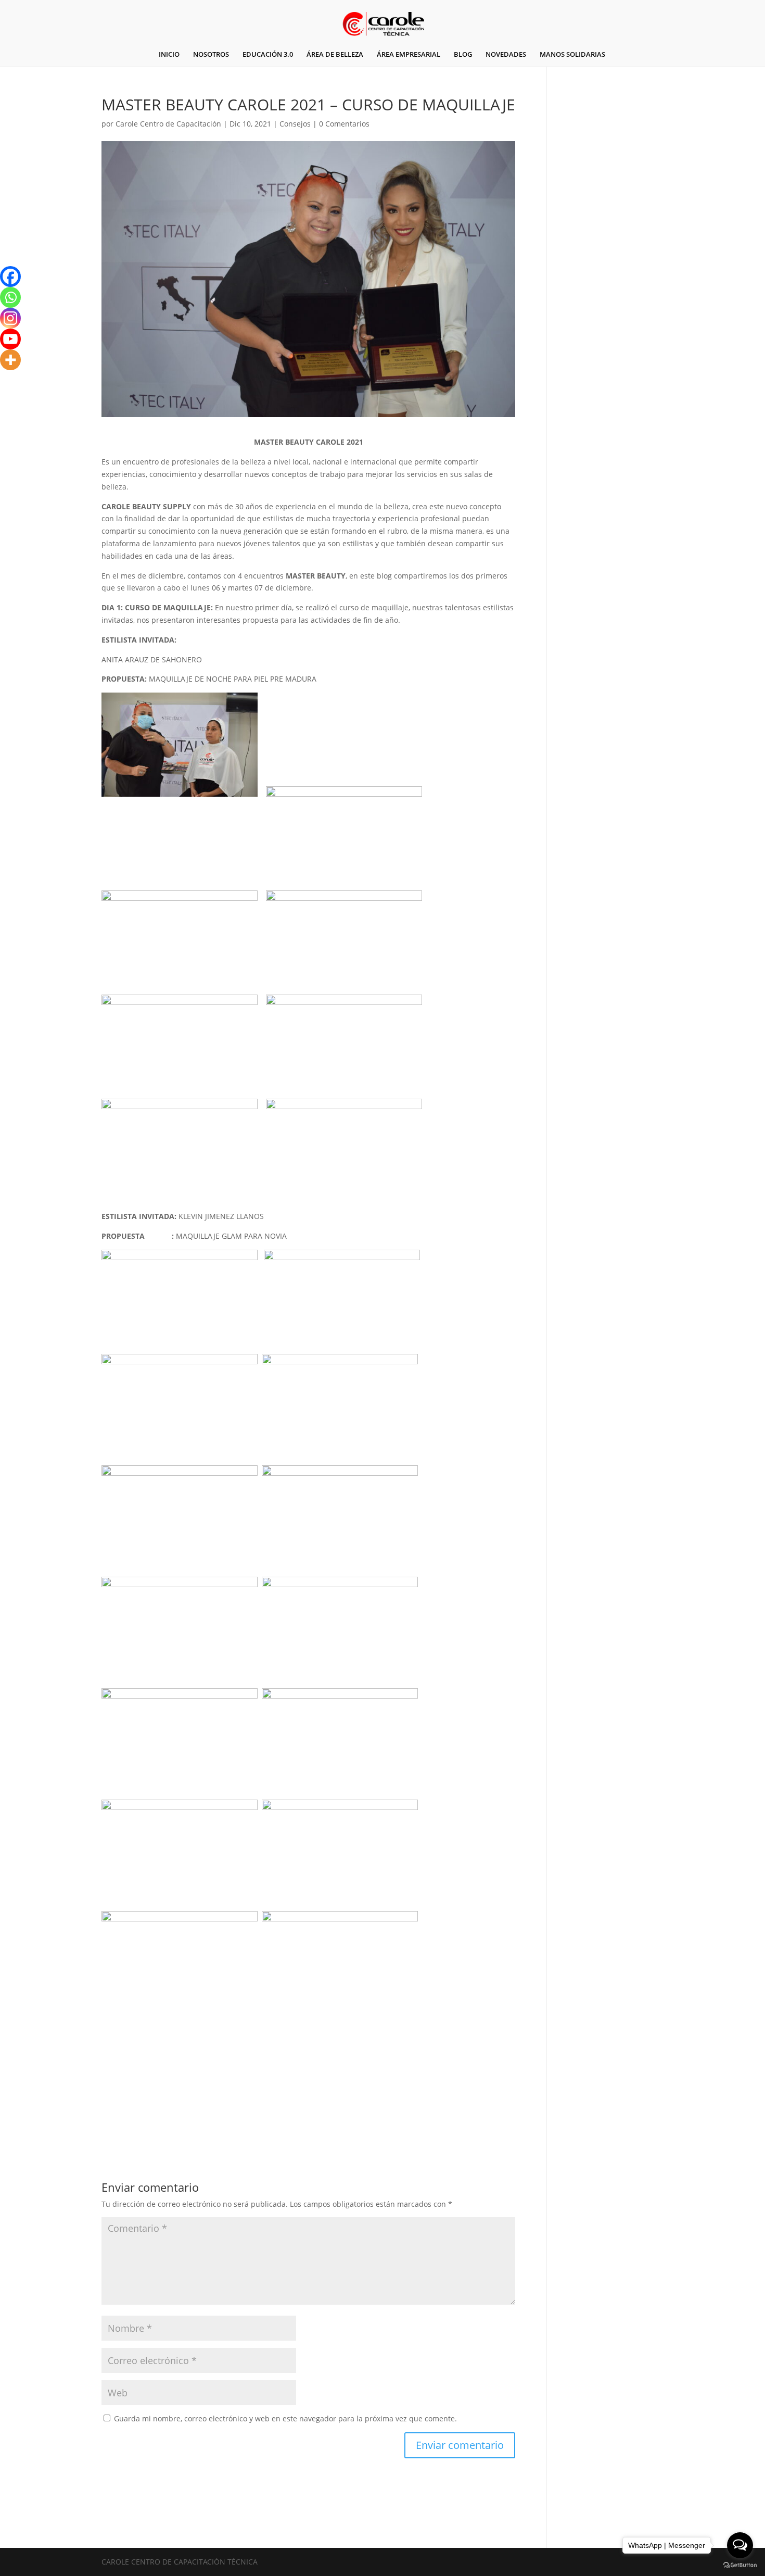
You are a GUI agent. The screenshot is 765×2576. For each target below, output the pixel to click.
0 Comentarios (344, 124)
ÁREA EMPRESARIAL (409, 55)
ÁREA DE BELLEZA (335, 55)
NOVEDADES (506, 55)
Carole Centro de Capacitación (168, 124)
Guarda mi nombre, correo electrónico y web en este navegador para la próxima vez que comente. (285, 2418)
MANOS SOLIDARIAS (572, 55)
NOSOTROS (211, 55)
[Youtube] (10, 339)
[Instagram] (10, 318)
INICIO (169, 55)
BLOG (463, 55)
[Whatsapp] (10, 297)
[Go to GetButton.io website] (740, 2565)
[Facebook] (10, 277)
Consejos (295, 124)
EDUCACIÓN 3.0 (268, 55)
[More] (10, 360)
